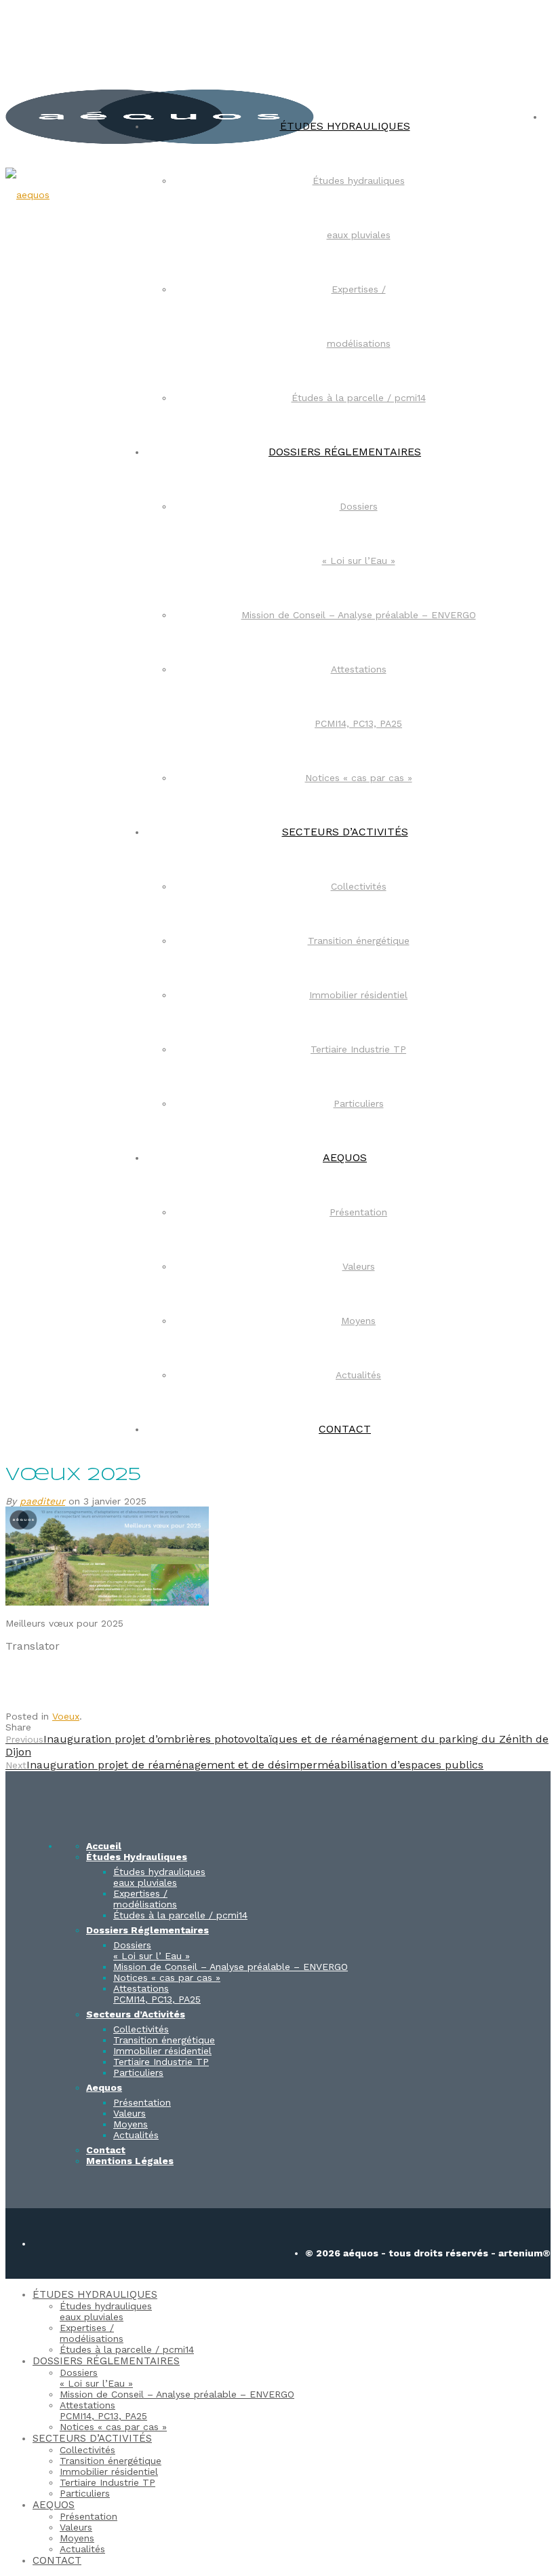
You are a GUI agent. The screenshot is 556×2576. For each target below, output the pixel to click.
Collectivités (359, 886)
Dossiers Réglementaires (147, 1930)
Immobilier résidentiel (358, 995)
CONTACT (345, 1429)
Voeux (66, 1716)
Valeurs (359, 1266)
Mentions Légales (130, 2161)
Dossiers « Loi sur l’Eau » (96, 2378)
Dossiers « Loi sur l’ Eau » (152, 1950)
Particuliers (359, 1103)
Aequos (104, 2087)
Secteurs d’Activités (136, 2014)
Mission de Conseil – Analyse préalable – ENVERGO (359, 615)
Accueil (104, 1846)
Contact (106, 2150)
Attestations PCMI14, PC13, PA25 (157, 1994)
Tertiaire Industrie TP (358, 1049)
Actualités (358, 1375)
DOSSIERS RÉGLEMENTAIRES (345, 452)
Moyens (358, 1321)
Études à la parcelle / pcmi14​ (359, 398)
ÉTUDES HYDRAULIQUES (345, 126)
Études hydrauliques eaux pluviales (159, 1877)
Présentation (358, 1212)
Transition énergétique (359, 941)
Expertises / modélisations (145, 1899)
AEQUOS (345, 1157)
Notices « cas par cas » (359, 778)
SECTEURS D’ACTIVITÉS (345, 832)
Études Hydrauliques (137, 1857)
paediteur (42, 1501)
